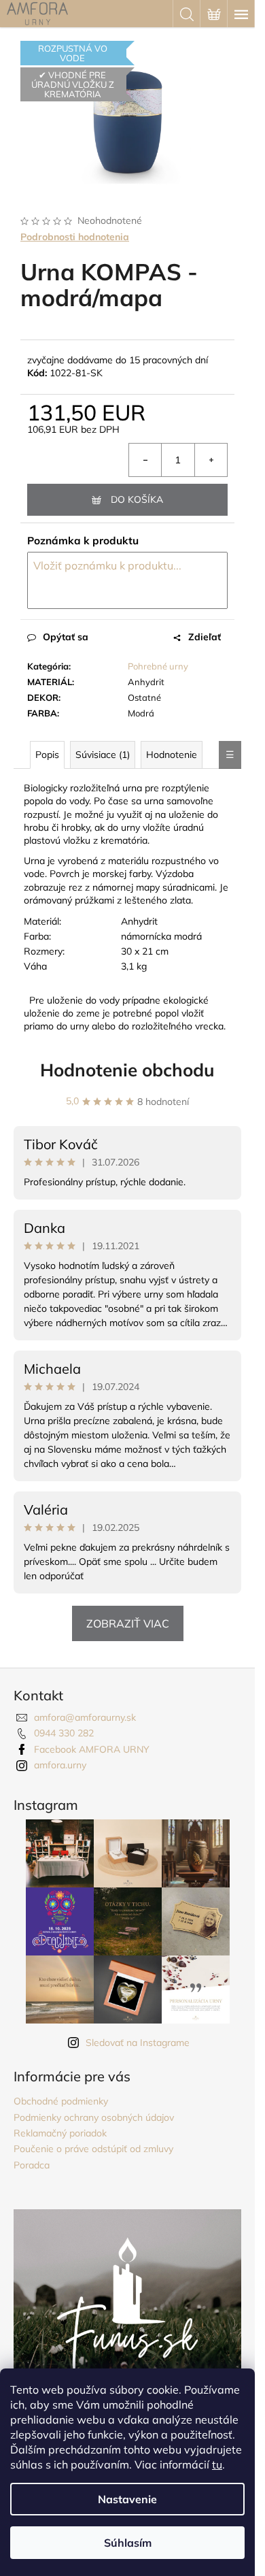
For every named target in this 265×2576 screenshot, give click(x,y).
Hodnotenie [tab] (172, 755)
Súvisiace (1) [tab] (103, 755)
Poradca (32, 2165)
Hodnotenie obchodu (127, 1070)
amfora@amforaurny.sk (85, 1717)
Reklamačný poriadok (60, 2133)
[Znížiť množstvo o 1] (145, 460)
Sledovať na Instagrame (138, 2043)
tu (217, 2464)
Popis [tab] (47, 755)
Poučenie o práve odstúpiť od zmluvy (93, 2149)
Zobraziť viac (128, 1623)
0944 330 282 (64, 1733)
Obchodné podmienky (61, 2101)
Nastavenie (127, 2499)
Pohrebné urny (158, 666)
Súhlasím (128, 2543)
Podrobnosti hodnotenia (75, 237)
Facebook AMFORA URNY (92, 1749)
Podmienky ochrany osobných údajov (94, 2117)
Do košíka (137, 499)
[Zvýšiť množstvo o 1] (211, 460)
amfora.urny (60, 1765)
